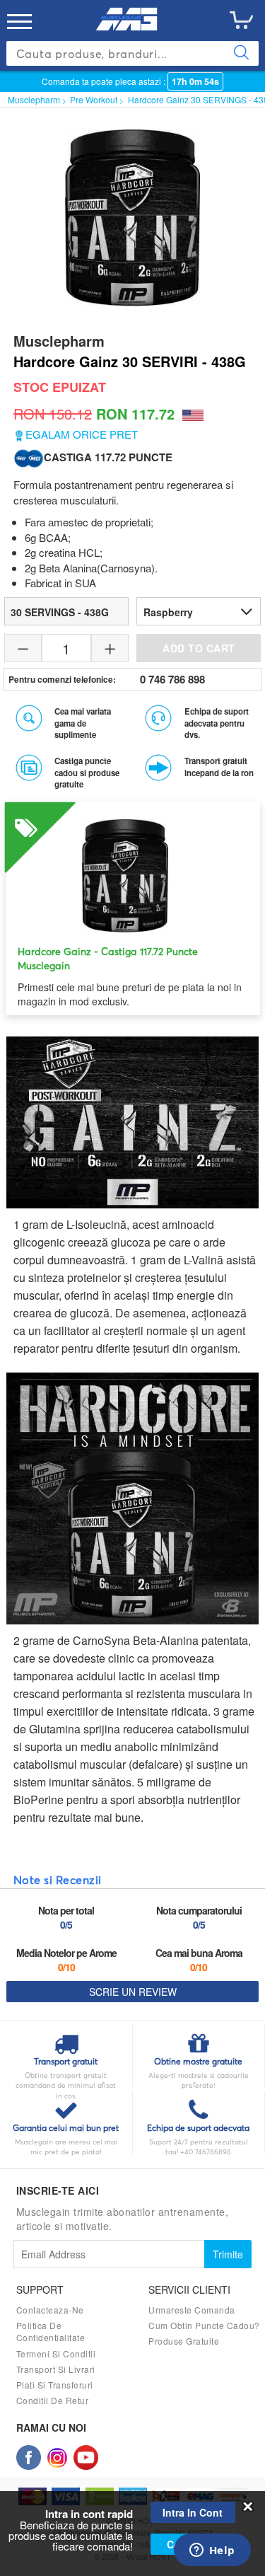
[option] (133, 905)
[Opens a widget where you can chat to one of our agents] (212, 2551)
